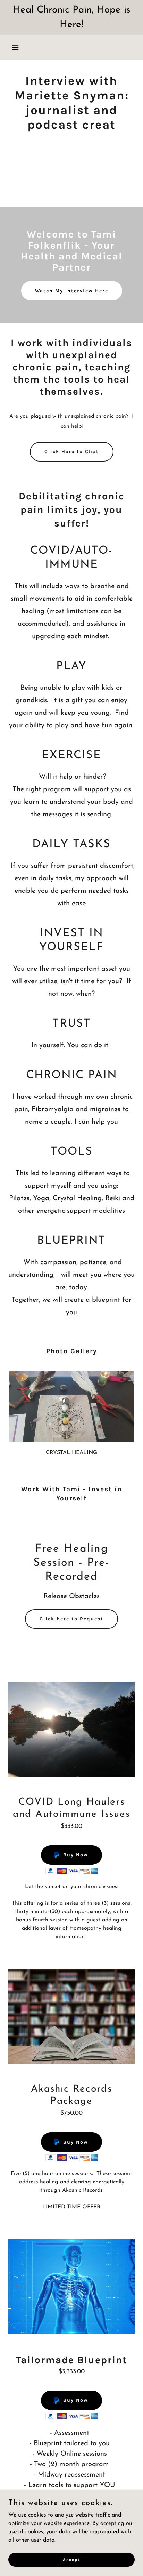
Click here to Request (71, 1619)
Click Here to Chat (72, 452)
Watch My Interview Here (72, 291)
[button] (18, 47)
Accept (71, 2559)
